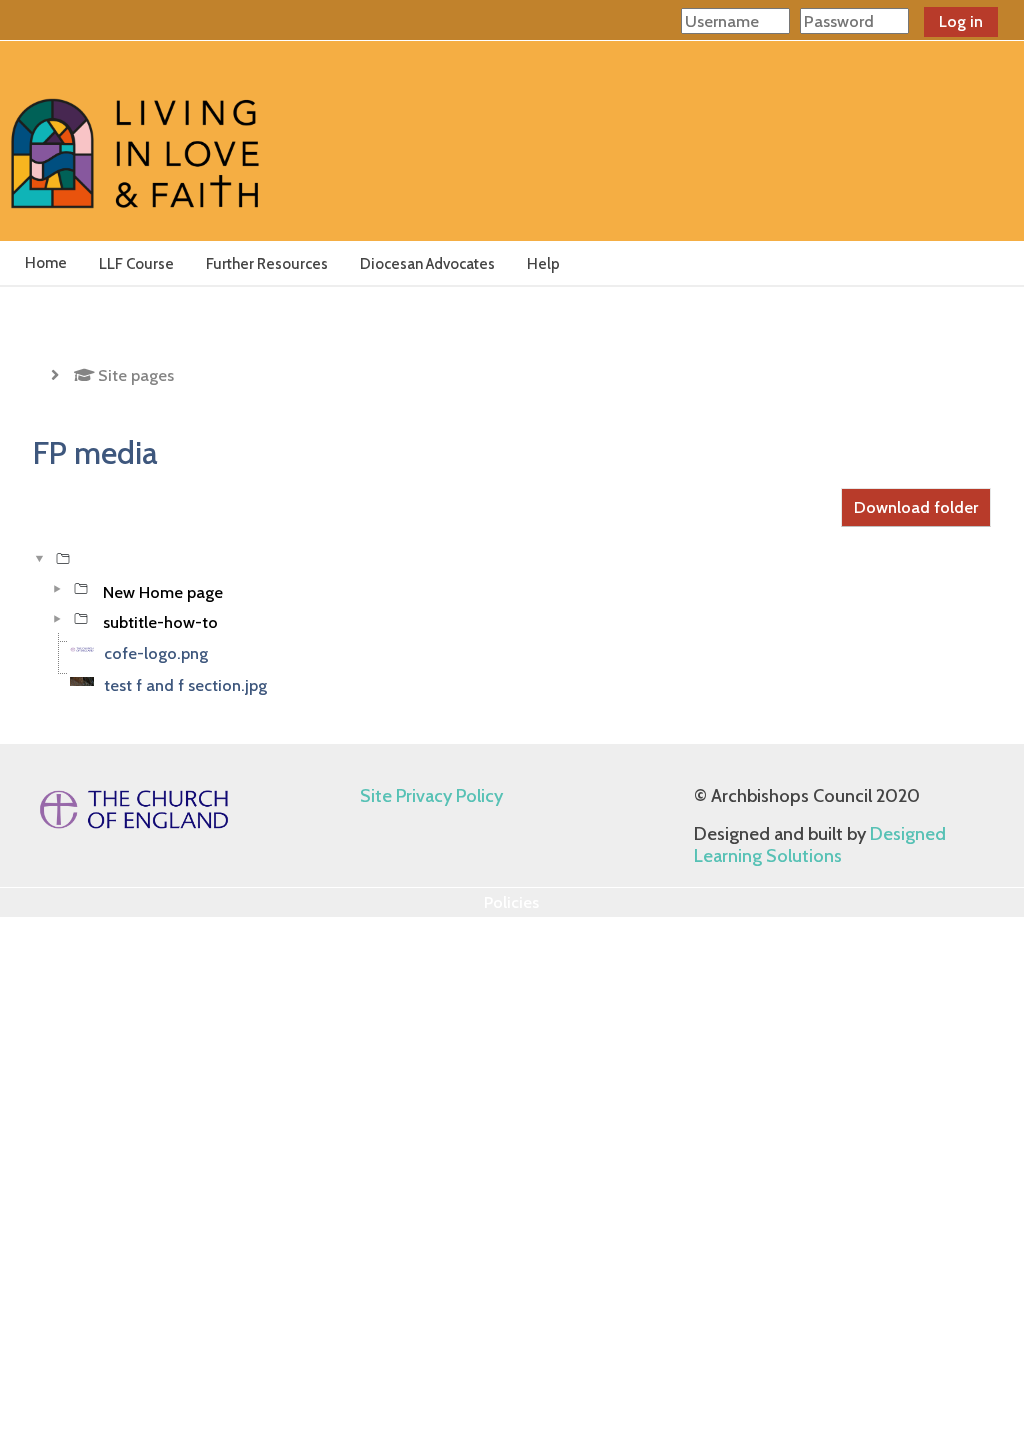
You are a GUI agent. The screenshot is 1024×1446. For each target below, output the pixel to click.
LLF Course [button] (136, 264)
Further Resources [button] (267, 264)
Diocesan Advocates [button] (427, 264)
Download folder (916, 507)
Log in (961, 21)
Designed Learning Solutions (820, 845)
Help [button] (543, 264)
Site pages (136, 375)
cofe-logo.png (156, 653)
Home (46, 263)
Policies (511, 902)
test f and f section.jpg (185, 685)
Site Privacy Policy (431, 796)
